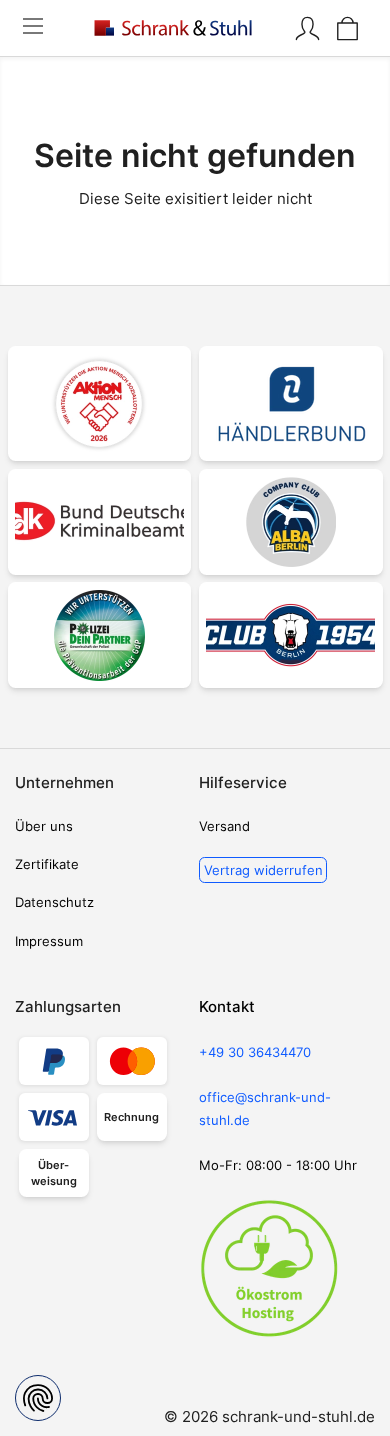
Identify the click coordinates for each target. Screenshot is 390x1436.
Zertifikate (47, 864)
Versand (224, 826)
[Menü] (32, 28)
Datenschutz (54, 902)
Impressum (49, 941)
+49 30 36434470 (255, 1052)
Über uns (44, 826)
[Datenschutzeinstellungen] (38, 1398)
